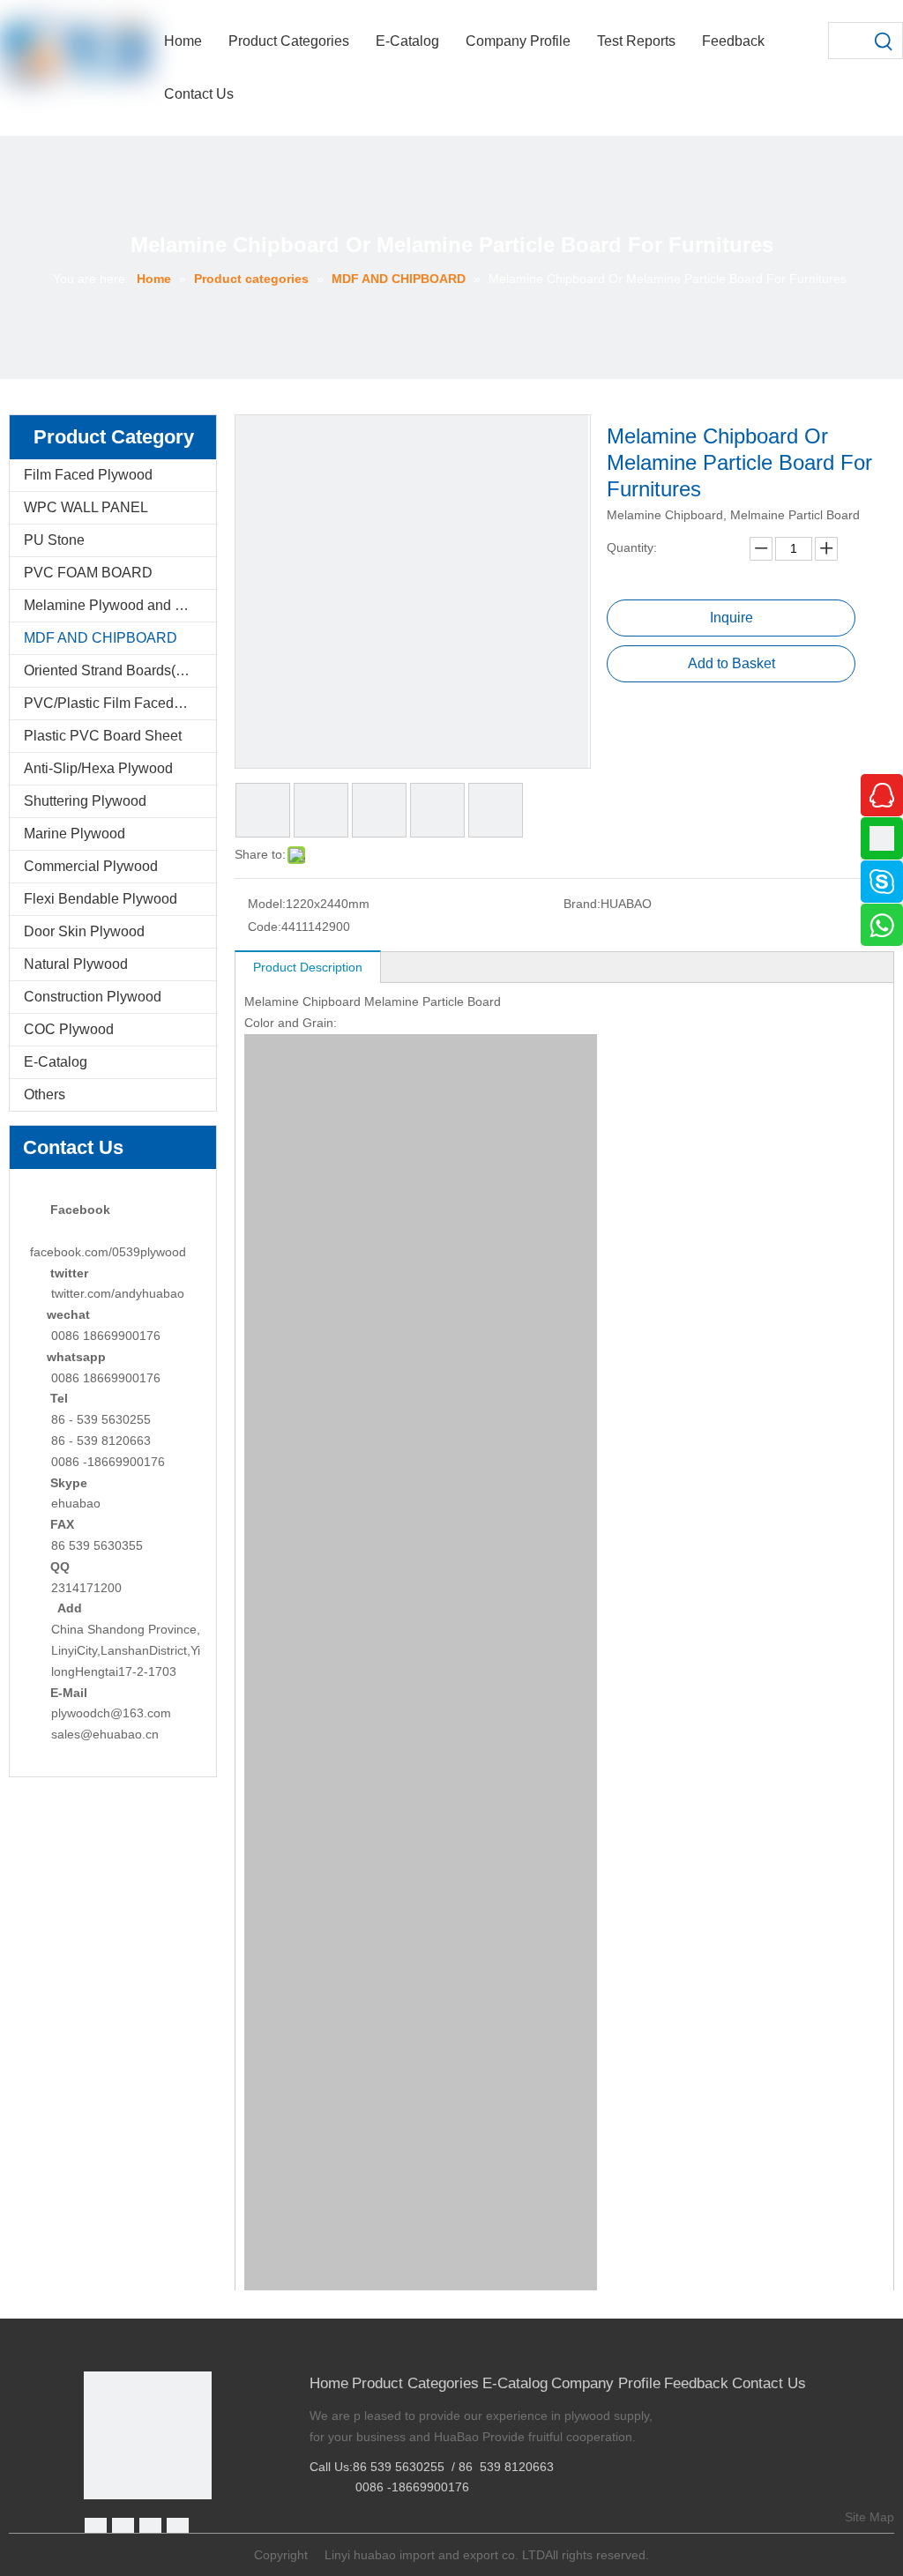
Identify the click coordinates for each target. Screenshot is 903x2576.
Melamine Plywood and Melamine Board (120, 605)
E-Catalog (56, 1062)
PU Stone (54, 540)
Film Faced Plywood (88, 475)
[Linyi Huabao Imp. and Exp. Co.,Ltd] (148, 2435)
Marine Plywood (75, 834)
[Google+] (123, 2529)
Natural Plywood (76, 964)
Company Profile (606, 2383)
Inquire (731, 618)
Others (45, 1094)
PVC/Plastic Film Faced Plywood (120, 703)
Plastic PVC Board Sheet (103, 736)
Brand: (582, 904)
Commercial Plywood (91, 866)
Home (329, 2383)
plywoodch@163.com (111, 1713)
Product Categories (415, 2383)
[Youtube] (178, 2529)
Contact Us (769, 2383)
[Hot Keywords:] (884, 41)
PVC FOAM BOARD (88, 573)
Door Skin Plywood (84, 931)
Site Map (869, 2517)
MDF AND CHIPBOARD (101, 638)
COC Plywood (69, 1029)
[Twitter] (150, 2529)
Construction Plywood (93, 997)
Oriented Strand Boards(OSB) (117, 670)
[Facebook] (96, 2529)
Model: (267, 904)
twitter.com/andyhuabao (118, 1293)
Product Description (308, 967)
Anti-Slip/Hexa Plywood (98, 768)
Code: (265, 927)
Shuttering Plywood (85, 801)
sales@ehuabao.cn (105, 1734)
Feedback (696, 2383)
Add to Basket (731, 663)
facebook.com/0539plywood (108, 1252)
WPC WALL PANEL (86, 507)
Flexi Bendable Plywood (101, 899)
